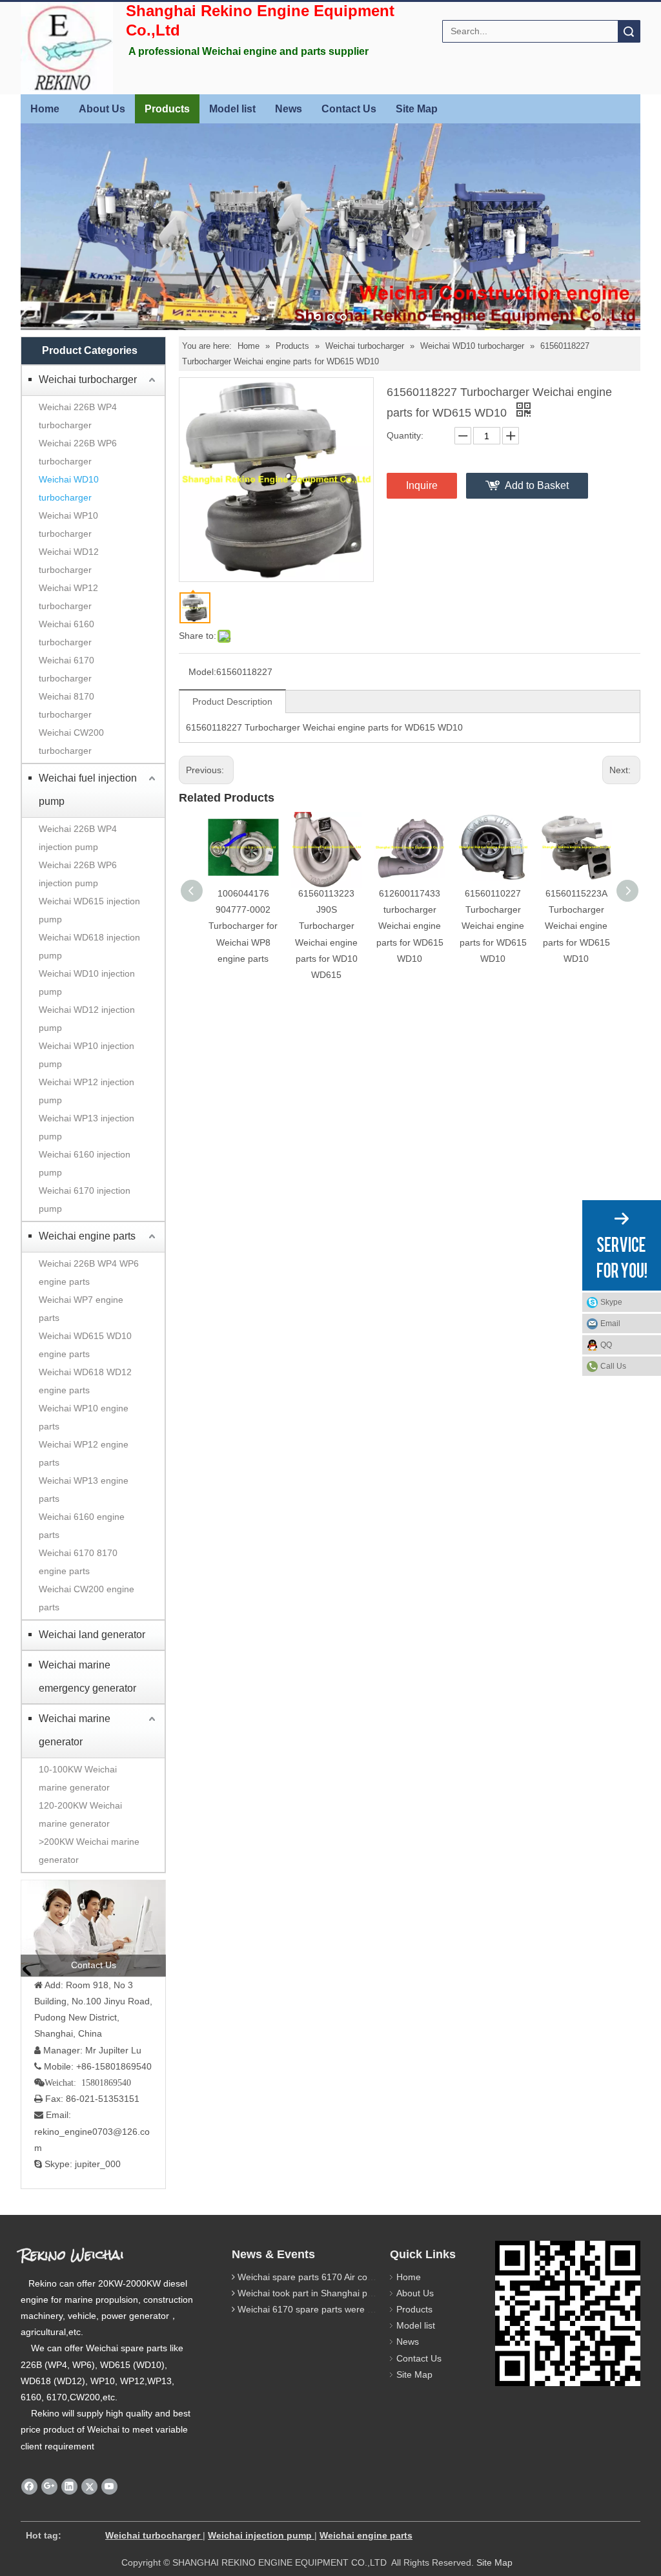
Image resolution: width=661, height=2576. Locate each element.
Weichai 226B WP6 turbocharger (78, 452)
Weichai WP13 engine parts (84, 1490)
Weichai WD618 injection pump (89, 946)
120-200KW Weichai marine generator (80, 1814)
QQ (606, 1345)
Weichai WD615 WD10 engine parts (85, 1345)
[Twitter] (89, 2486)
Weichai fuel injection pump (88, 790)
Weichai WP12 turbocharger (68, 597)
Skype (611, 1302)
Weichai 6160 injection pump (85, 1163)
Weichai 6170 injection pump (85, 1200)
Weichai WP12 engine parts (84, 1453)
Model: (202, 672)
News (289, 109)
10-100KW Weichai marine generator (78, 1778)
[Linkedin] (69, 2486)
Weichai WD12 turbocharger (69, 561)
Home (45, 109)
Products (167, 109)
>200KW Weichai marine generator (89, 1851)
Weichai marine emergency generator (87, 1677)
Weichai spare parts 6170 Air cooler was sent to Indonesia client (368, 2277)
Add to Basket (537, 485)
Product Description (232, 701)
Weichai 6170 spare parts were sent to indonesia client (349, 2309)
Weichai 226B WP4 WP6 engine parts (89, 1272)
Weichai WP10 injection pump (86, 1055)
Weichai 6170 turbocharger (66, 669)
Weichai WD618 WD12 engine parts (85, 1381)
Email (610, 1324)
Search (629, 31)
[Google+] (49, 2486)
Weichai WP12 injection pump (86, 1091)
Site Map (417, 109)
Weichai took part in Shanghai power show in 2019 (341, 2293)
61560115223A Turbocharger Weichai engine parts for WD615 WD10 (576, 926)
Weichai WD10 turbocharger (69, 488)
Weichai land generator (92, 1635)
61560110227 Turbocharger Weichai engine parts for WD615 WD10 (493, 926)
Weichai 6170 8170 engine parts (78, 1562)
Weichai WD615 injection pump (89, 910)
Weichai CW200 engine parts (86, 1598)
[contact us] (93, 1928)
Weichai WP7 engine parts (81, 1309)
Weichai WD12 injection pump (87, 1019)
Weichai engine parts (87, 1236)
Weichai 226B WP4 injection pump (78, 838)
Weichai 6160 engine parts (82, 1526)
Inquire (422, 485)
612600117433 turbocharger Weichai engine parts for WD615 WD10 (410, 926)
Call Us (613, 1366)
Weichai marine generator (75, 1730)
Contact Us (349, 109)
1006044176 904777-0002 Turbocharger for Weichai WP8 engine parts (243, 926)
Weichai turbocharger (88, 379)
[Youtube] (109, 2486)
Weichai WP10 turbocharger (68, 525)
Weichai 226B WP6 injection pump (78, 874)
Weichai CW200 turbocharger (71, 742)
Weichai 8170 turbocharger (66, 705)
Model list (232, 109)
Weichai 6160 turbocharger (66, 633)
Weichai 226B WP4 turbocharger (78, 416)
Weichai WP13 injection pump (86, 1127)
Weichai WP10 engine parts (84, 1417)
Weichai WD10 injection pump (87, 982)
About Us (102, 109)
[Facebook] (29, 2486)
